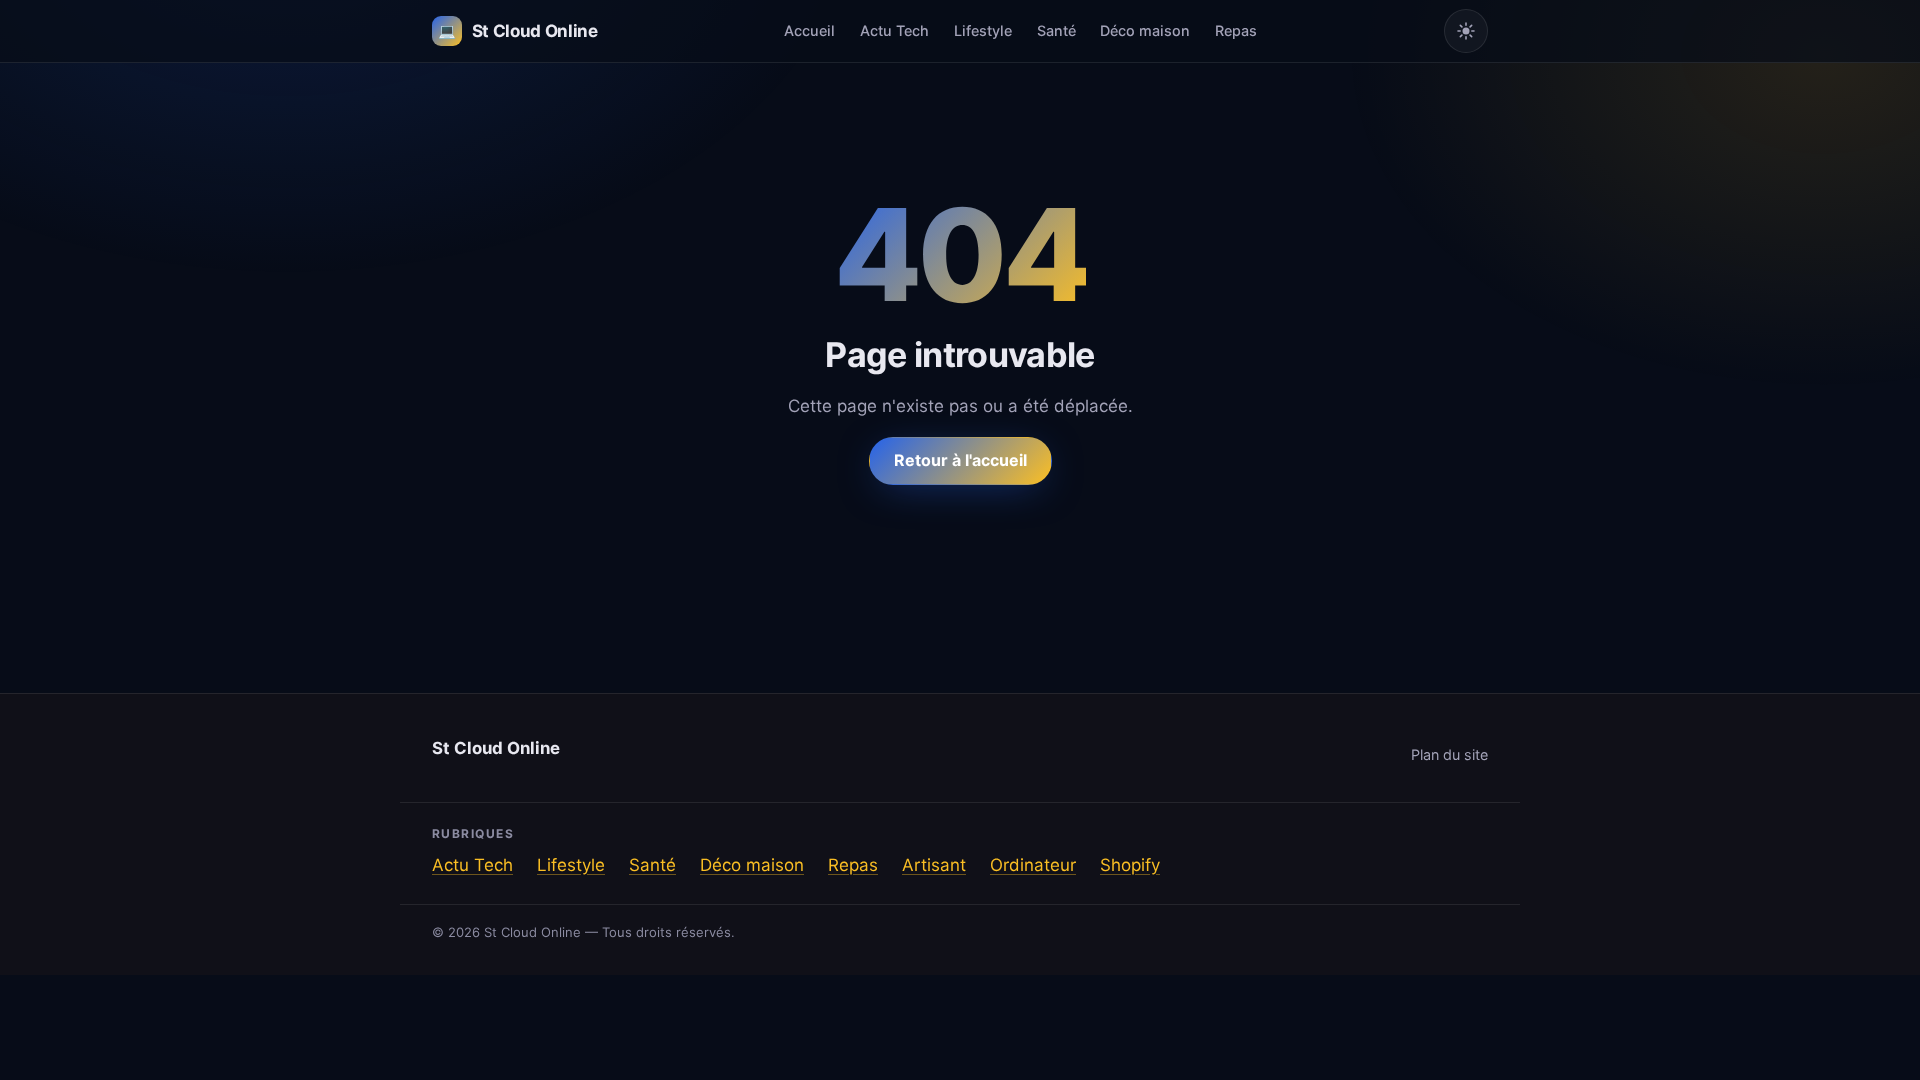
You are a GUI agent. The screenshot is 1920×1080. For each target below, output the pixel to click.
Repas (1236, 30)
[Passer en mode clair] (1466, 31)
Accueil (809, 30)
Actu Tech (894, 30)
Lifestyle (983, 30)
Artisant (934, 865)
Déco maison (1145, 30)
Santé (1056, 30)
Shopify (1130, 865)
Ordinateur (1033, 865)
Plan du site (1449, 754)
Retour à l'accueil (960, 460)
